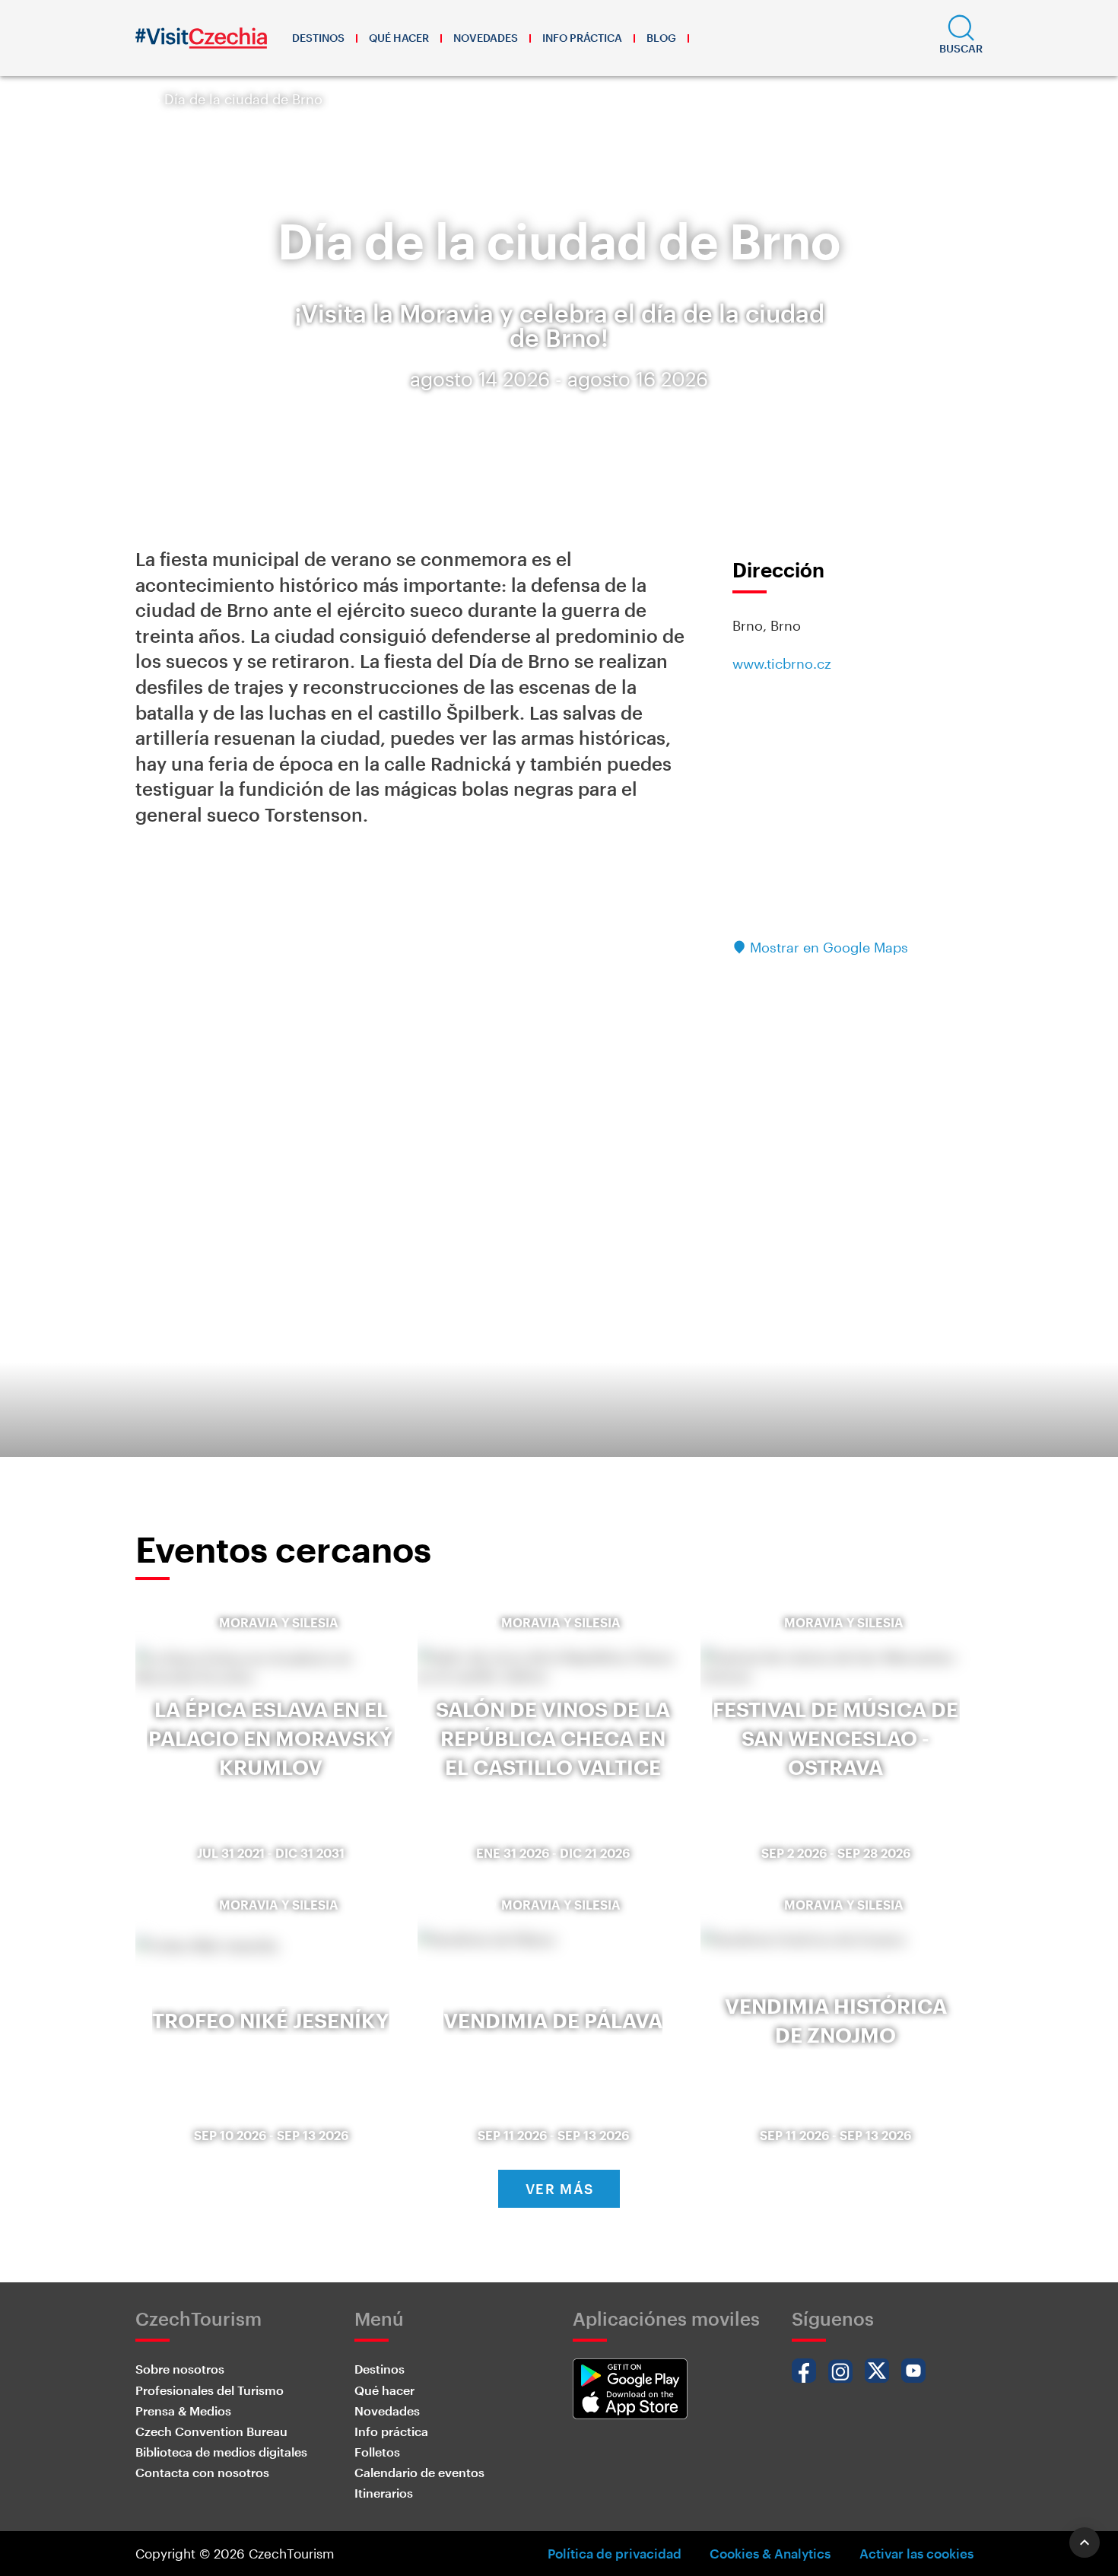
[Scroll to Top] (1085, 2543)
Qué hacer (399, 38)
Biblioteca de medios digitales (221, 2452)
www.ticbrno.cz (782, 663)
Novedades (486, 38)
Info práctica (582, 38)
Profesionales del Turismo (210, 2390)
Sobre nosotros (180, 2369)
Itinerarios (384, 2493)
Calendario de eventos (419, 2472)
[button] (961, 38)
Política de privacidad (615, 2553)
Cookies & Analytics (770, 2553)
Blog (661, 38)
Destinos (318, 38)
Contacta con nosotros (202, 2472)
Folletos (377, 2452)
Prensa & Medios (183, 2411)
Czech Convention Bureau (211, 2431)
